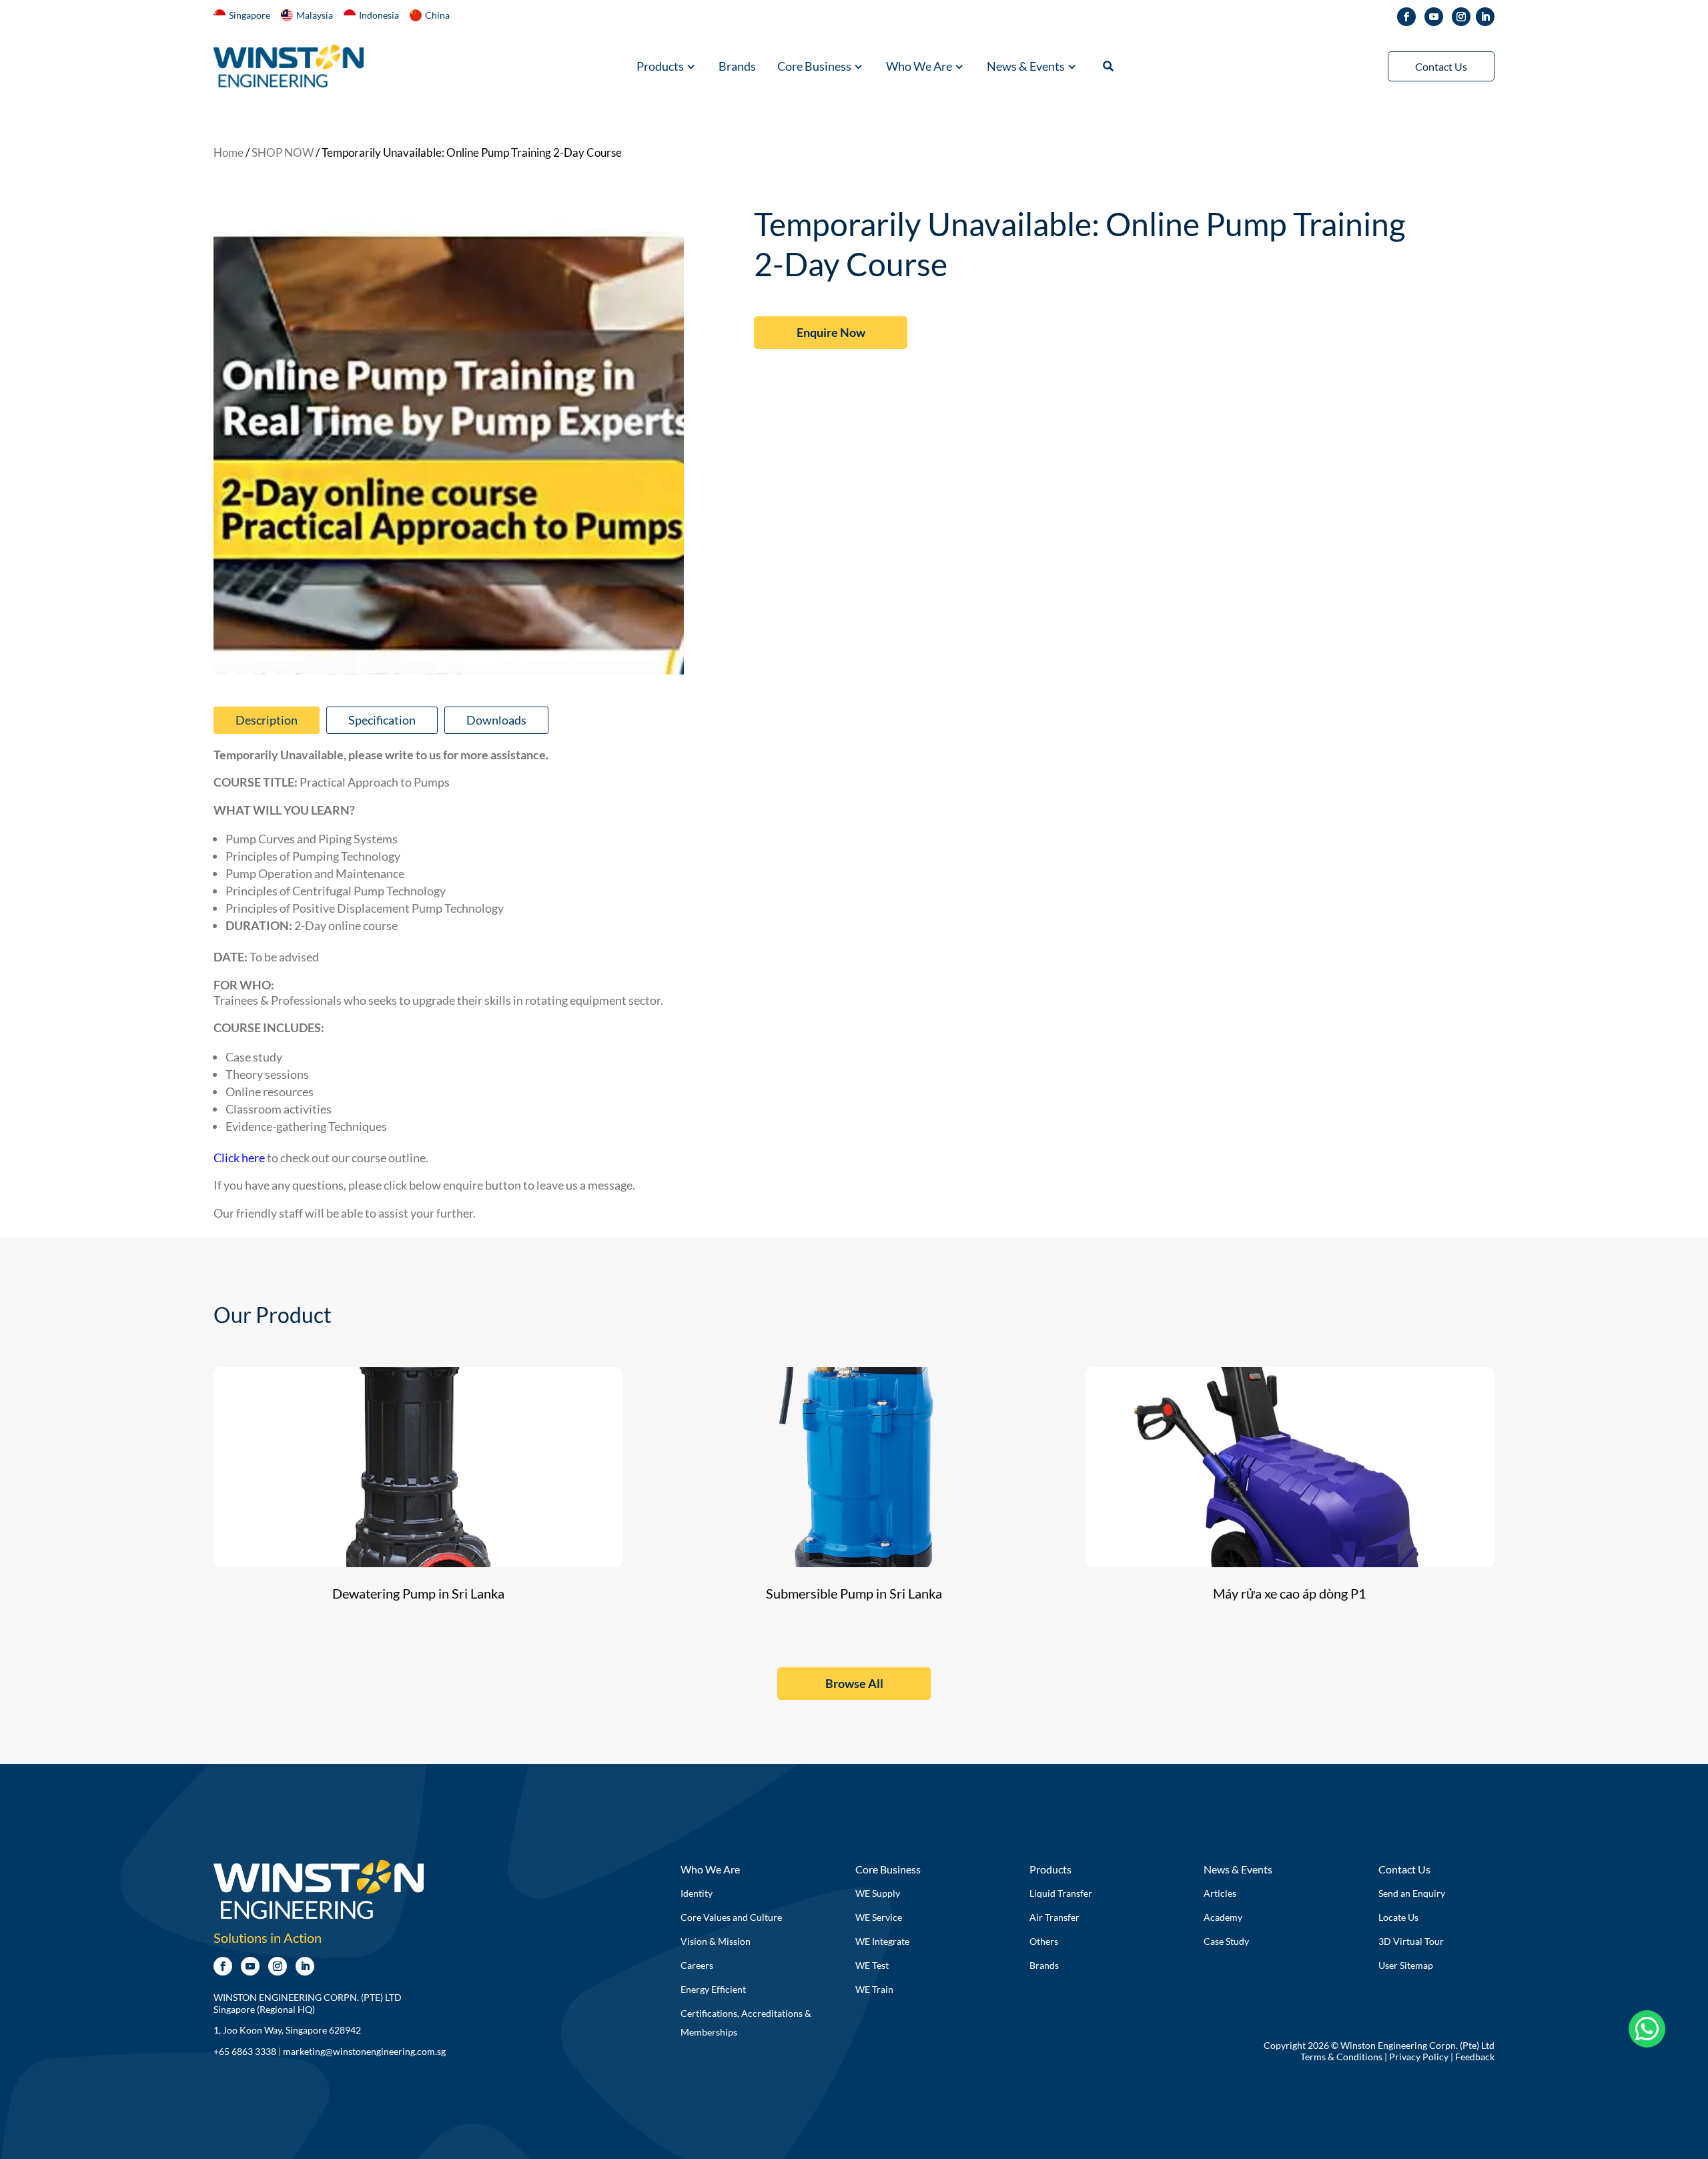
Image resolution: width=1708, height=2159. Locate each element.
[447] (449, 670)
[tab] (267, 720)
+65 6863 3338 (245, 2051)
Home (229, 153)
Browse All (854, 1683)
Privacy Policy (1419, 2057)
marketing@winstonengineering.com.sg (364, 2051)
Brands (737, 67)
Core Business (814, 67)
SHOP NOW (283, 153)
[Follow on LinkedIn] (1485, 17)
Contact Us (1441, 66)
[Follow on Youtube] (1434, 17)
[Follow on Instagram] (1461, 17)
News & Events (1026, 67)
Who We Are (919, 67)
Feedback (1475, 2057)
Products (660, 67)
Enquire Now (831, 332)
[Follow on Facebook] (1406, 17)
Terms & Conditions (1341, 2057)
